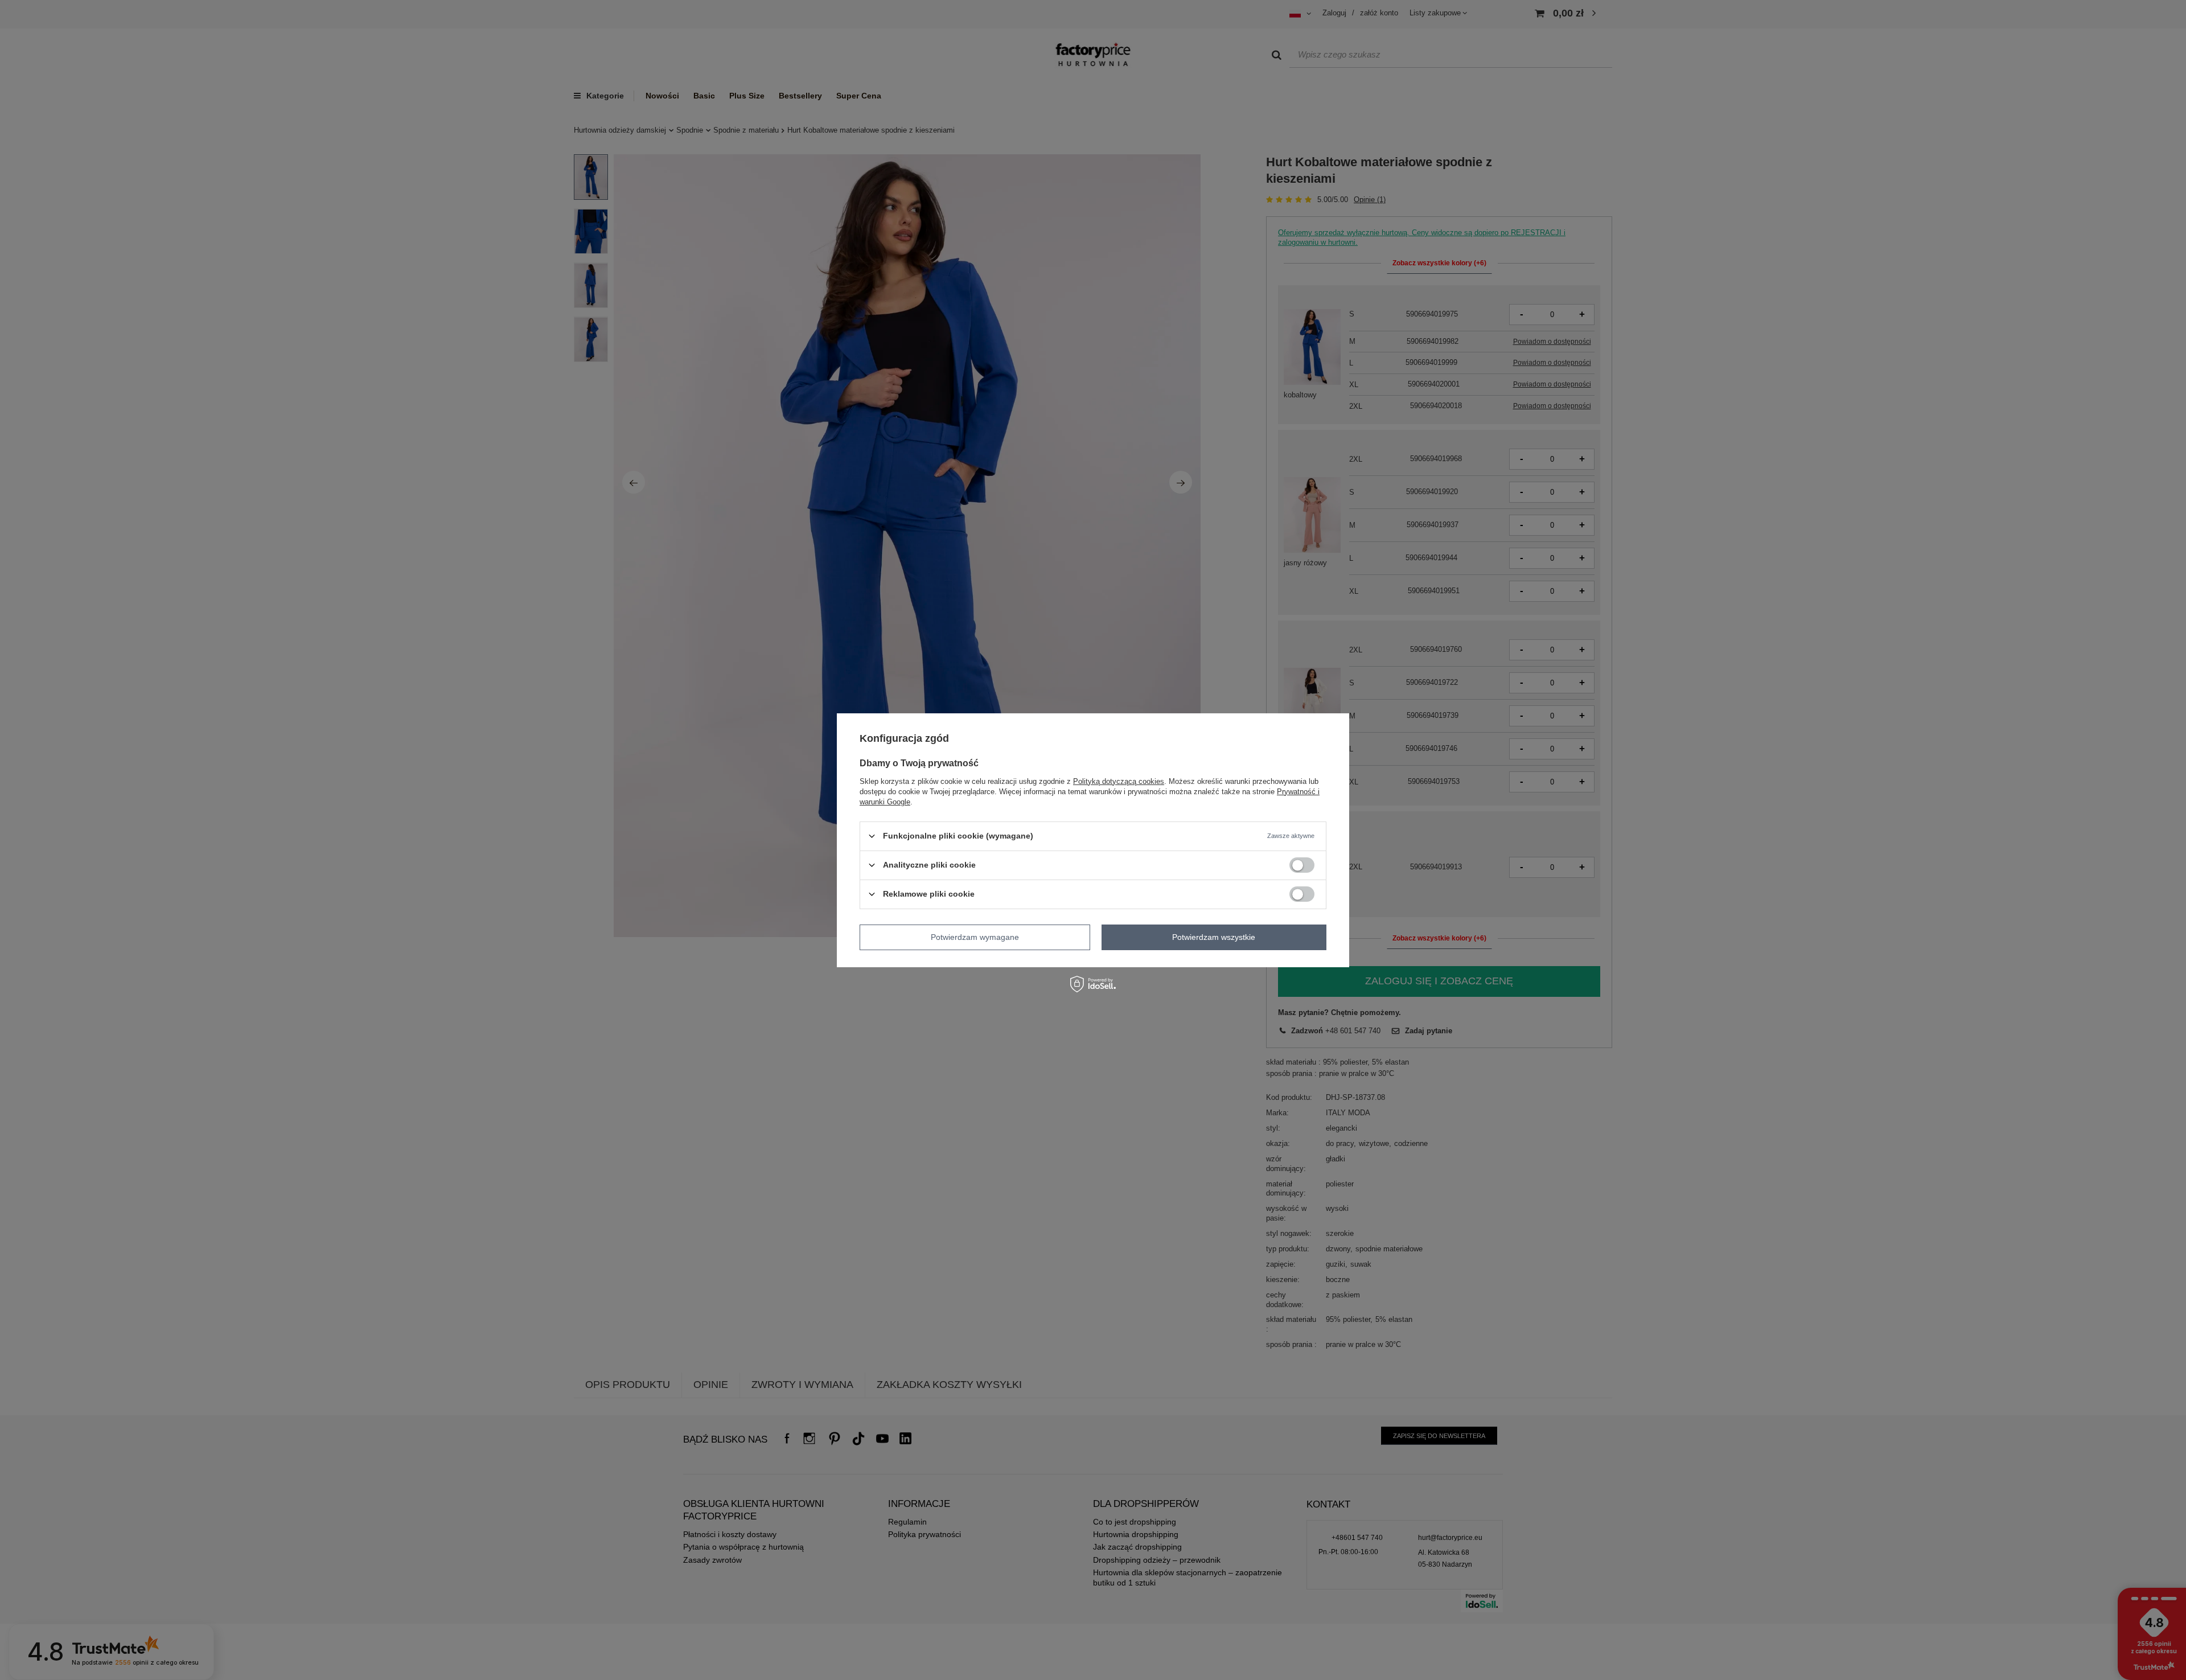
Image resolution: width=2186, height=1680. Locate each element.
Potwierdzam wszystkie (1214, 937)
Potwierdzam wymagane (975, 937)
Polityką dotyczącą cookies (1119, 781)
